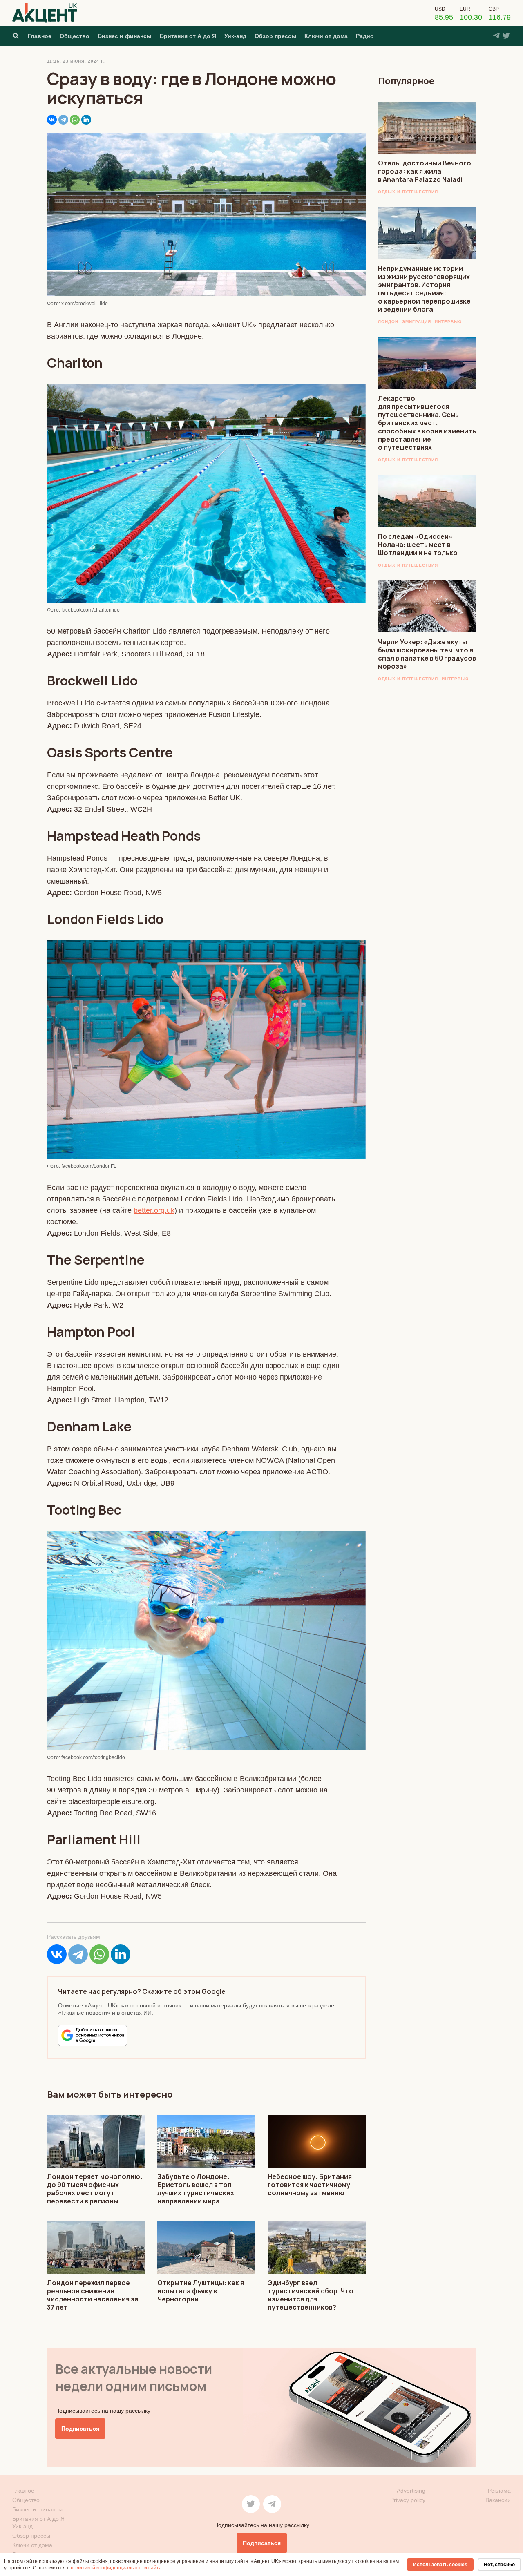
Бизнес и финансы (125, 36)
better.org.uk (154, 1210)
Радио (365, 36)
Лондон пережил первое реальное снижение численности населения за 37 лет (93, 2295)
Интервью (448, 322)
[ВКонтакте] (52, 120)
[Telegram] (63, 120)
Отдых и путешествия (408, 192)
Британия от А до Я (188, 36)
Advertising (411, 2491)
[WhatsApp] (75, 120)
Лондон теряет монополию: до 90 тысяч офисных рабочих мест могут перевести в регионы (95, 2189)
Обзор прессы (275, 36)
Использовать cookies (440, 2565)
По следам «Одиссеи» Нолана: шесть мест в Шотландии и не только (418, 545)
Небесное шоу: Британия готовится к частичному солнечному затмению (310, 2185)
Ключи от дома (326, 36)
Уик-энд (235, 36)
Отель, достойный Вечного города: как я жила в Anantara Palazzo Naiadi (425, 171)
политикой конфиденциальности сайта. (117, 2568)
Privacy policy (408, 2500)
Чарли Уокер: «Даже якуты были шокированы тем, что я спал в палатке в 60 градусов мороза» (427, 654)
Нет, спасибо (499, 2565)
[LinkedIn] (86, 120)
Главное (40, 36)
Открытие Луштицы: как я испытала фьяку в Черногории (201, 2291)
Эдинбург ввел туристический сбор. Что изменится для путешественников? (311, 2295)
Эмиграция (417, 322)
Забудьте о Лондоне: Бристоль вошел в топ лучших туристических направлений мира (196, 2189)
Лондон (388, 322)
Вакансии (498, 2500)
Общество (75, 36)
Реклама (499, 2491)
